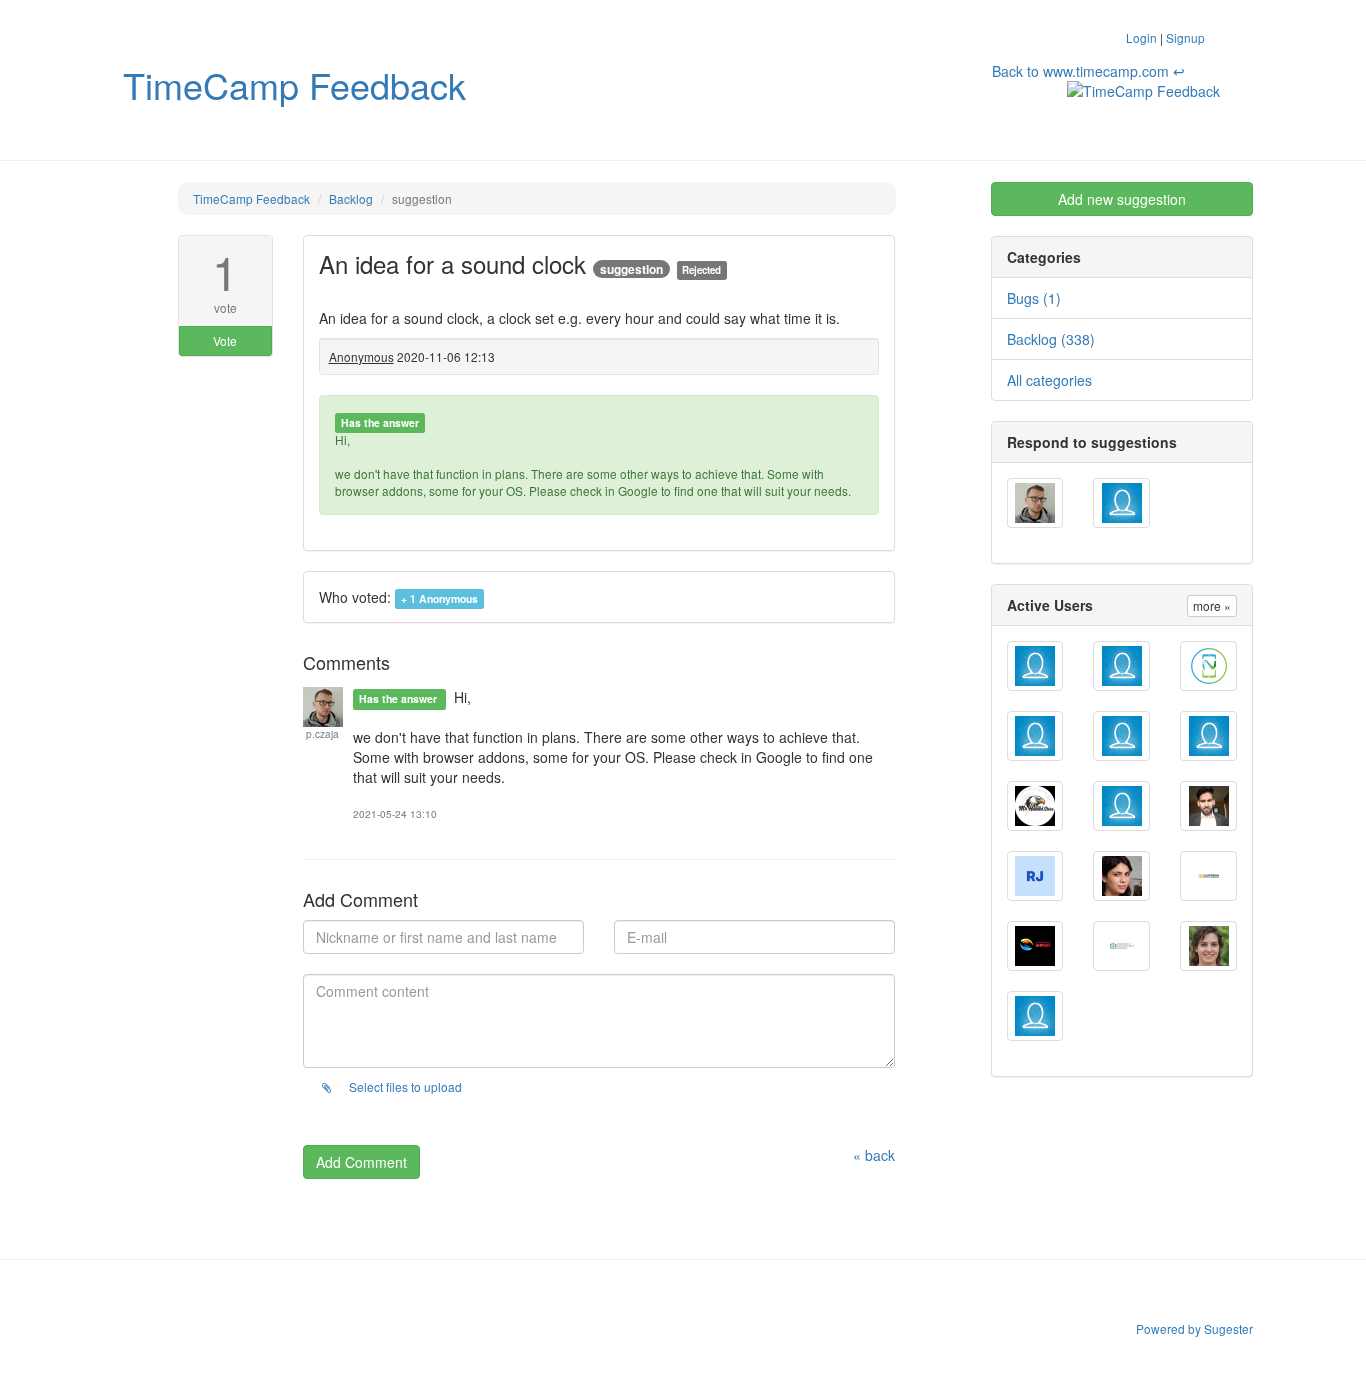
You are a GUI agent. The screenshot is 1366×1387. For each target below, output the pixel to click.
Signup (1185, 37)
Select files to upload (404, 1086)
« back (874, 1155)
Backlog (351, 198)
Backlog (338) (1051, 339)
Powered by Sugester (1194, 1328)
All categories (1049, 380)
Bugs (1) (1034, 298)
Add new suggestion (1122, 199)
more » (1212, 605)
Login (1141, 37)
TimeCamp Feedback (294, 84)
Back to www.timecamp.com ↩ (1088, 71)
